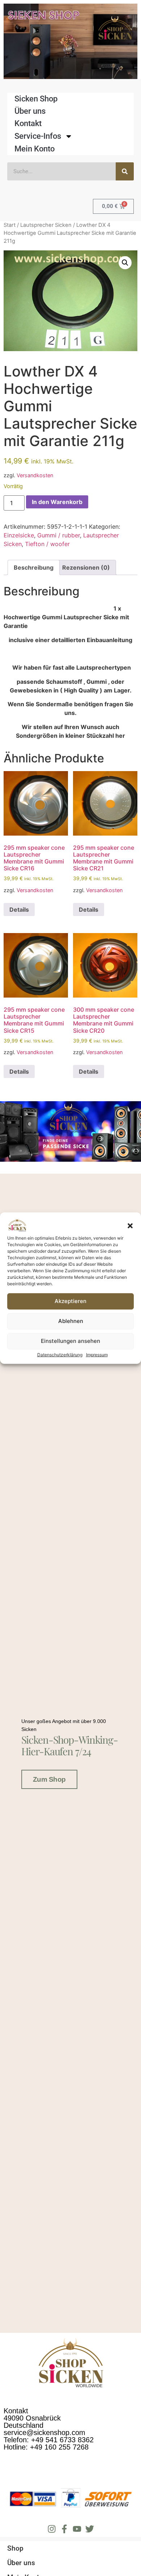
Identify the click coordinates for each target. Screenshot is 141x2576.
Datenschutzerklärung (60, 1355)
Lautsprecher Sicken (46, 225)
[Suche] (125, 171)
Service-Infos (38, 136)
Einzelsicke (19, 535)
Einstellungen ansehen (70, 1341)
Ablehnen (71, 1321)
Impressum (97, 1355)
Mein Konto (35, 149)
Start (10, 225)
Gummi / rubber (59, 535)
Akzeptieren (70, 1301)
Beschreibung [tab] (34, 567)
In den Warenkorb (57, 502)
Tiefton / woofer (47, 544)
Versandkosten (35, 475)
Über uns (30, 111)
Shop (15, 2548)
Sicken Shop (36, 99)
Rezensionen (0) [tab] (86, 567)
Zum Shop (49, 1779)
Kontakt (28, 123)
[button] (130, 1226)
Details (19, 910)
